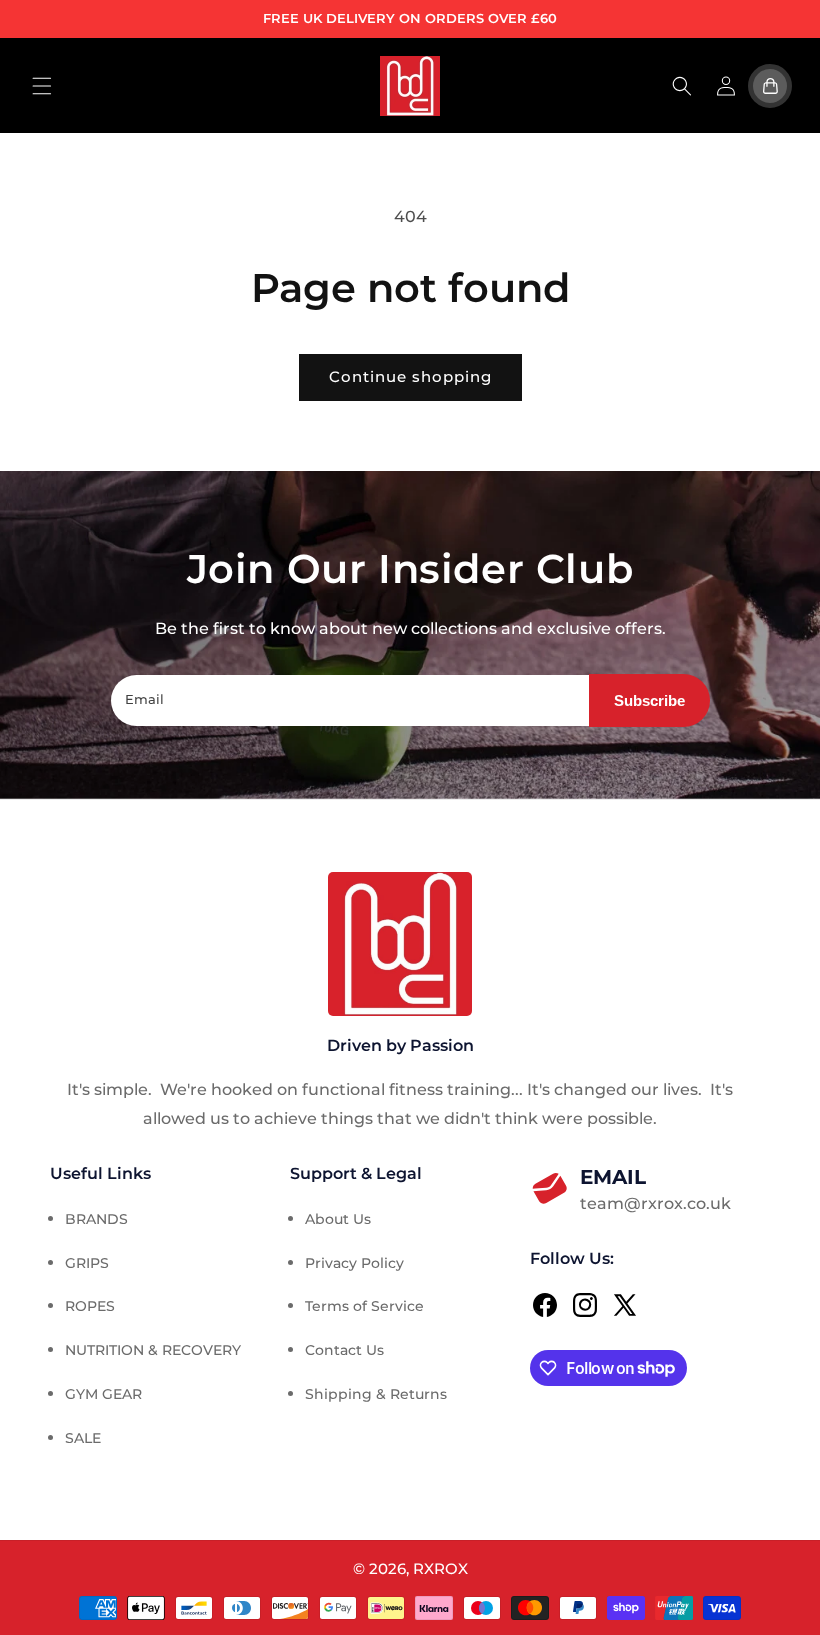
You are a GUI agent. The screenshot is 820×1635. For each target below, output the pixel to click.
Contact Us (344, 1350)
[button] (42, 86)
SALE (83, 1438)
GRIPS (87, 1263)
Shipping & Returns (376, 1394)
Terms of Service (364, 1306)
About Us (338, 1219)
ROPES (90, 1306)
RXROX (440, 1568)
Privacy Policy (354, 1263)
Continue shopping (410, 376)
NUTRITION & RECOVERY (153, 1350)
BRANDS (96, 1219)
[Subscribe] (649, 700)
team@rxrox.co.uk (655, 1189)
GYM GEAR (103, 1394)
